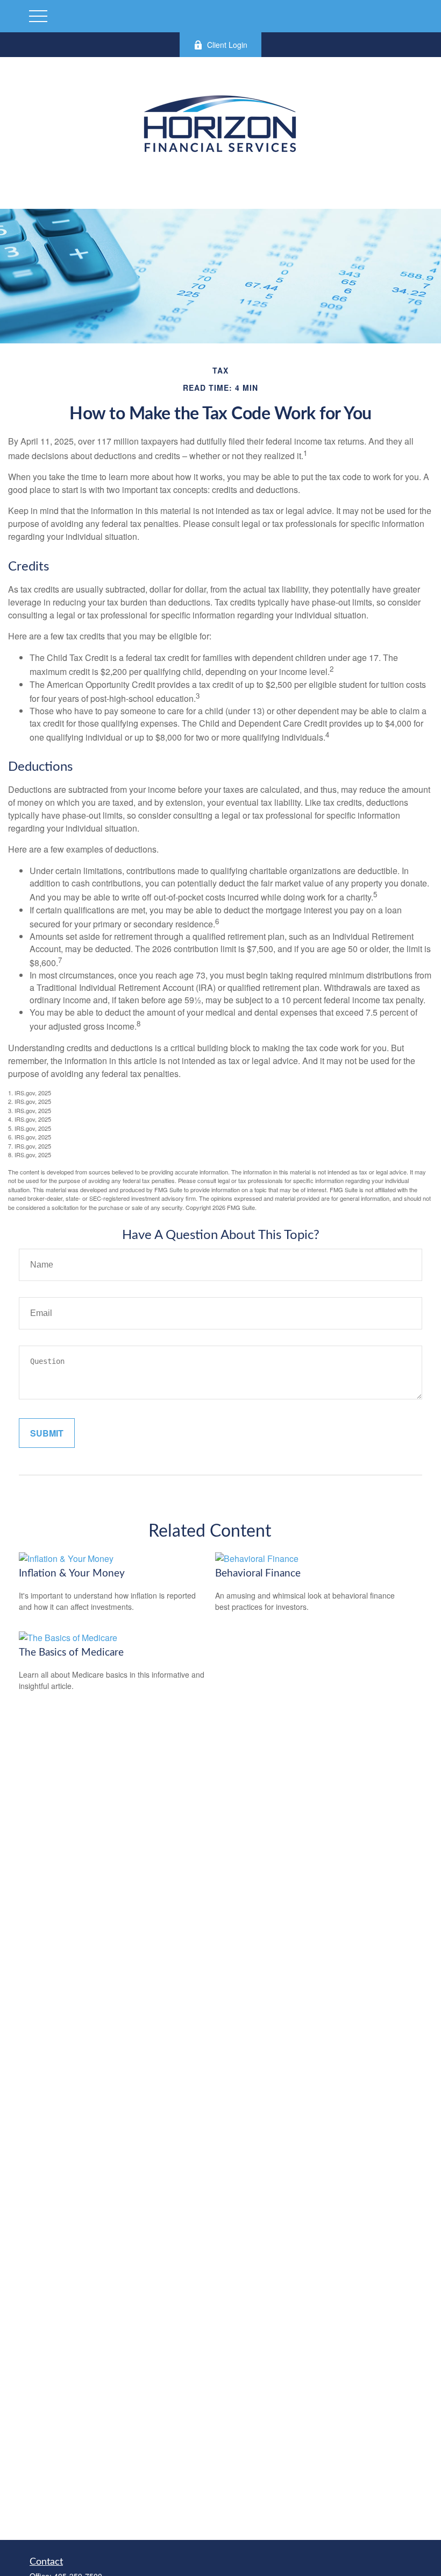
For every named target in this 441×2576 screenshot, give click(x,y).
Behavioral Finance (258, 1574)
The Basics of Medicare (71, 1653)
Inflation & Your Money (72, 1574)
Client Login (227, 45)
